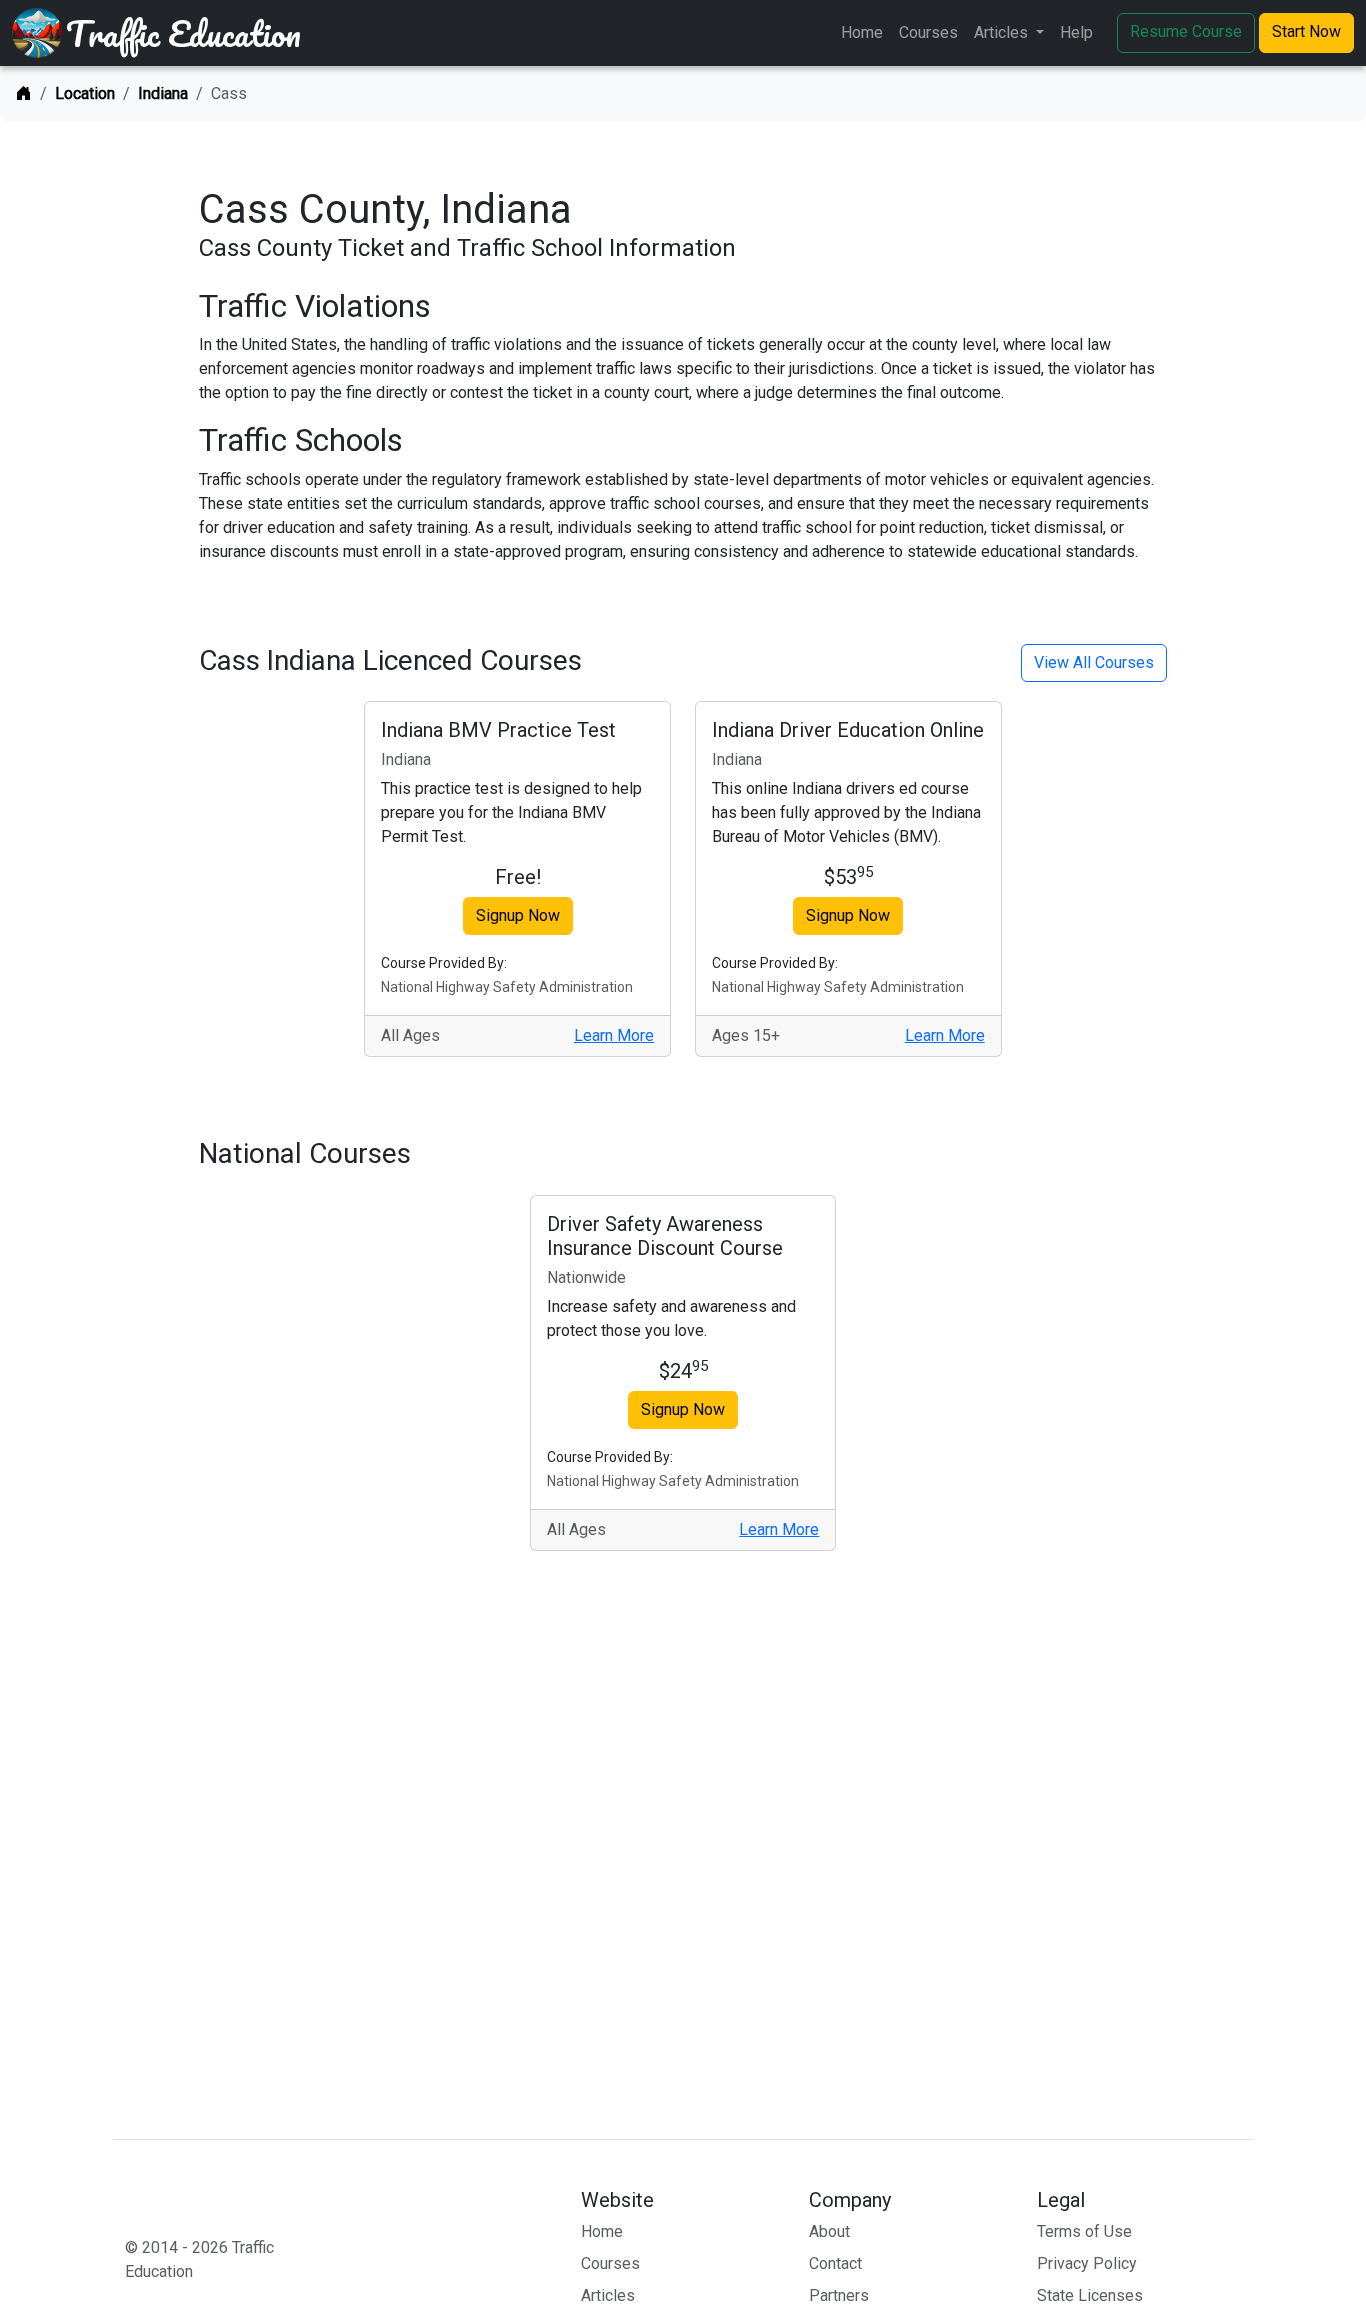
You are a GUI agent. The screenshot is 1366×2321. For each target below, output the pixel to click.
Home (862, 32)
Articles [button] (1003, 32)
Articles (608, 2295)
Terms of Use (1084, 2231)
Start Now (1306, 31)
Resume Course (1186, 31)
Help (1076, 32)
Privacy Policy (1087, 2263)
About (829, 2231)
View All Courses (1094, 662)
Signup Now (518, 915)
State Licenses (1090, 2295)
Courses (928, 32)
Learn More (614, 1035)
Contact (835, 2263)
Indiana (163, 93)
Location (85, 93)
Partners (839, 2295)
